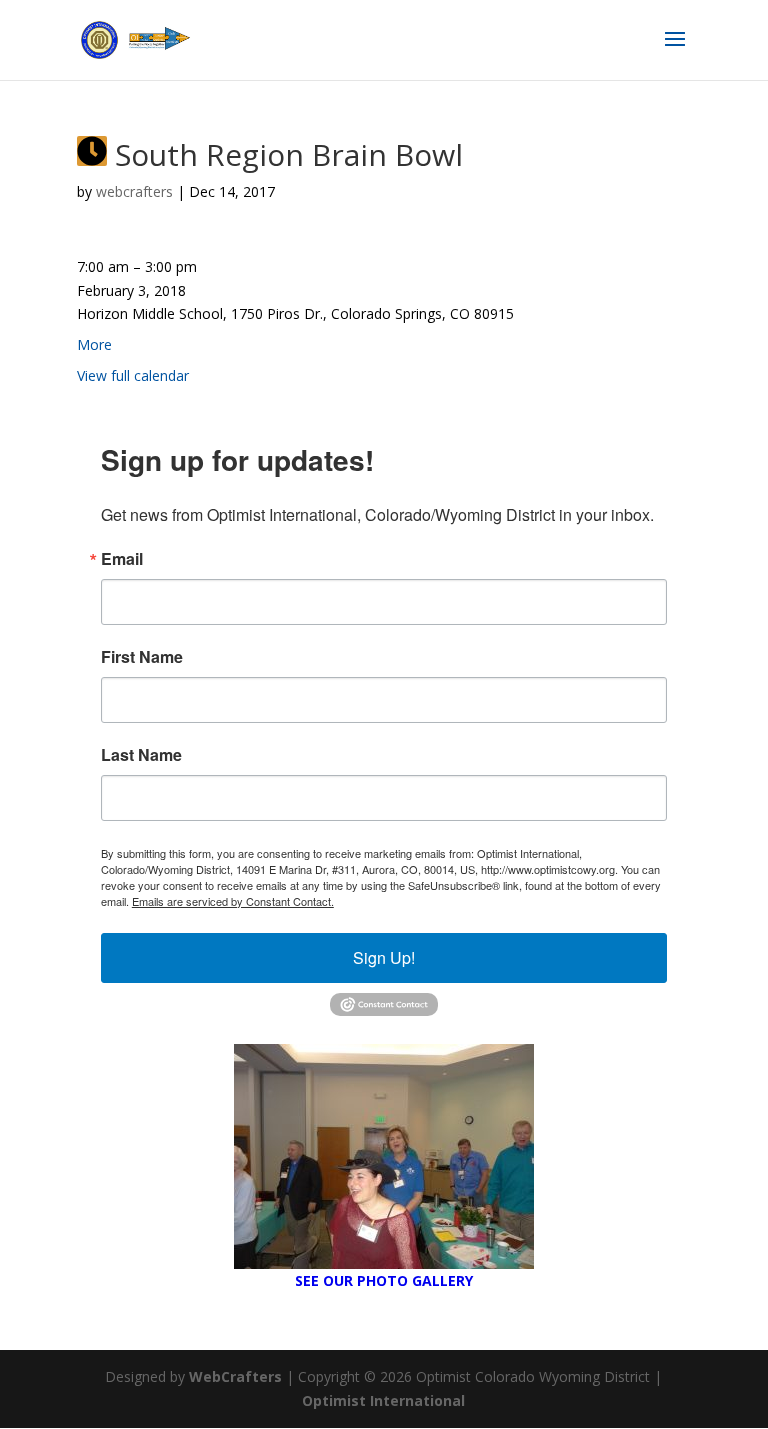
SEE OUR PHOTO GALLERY (384, 1280)
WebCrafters (235, 1376)
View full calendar (133, 375)
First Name (142, 657)
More (94, 344)
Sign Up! (384, 957)
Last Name (141, 755)
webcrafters (134, 191)
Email (122, 559)
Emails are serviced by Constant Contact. (233, 901)
